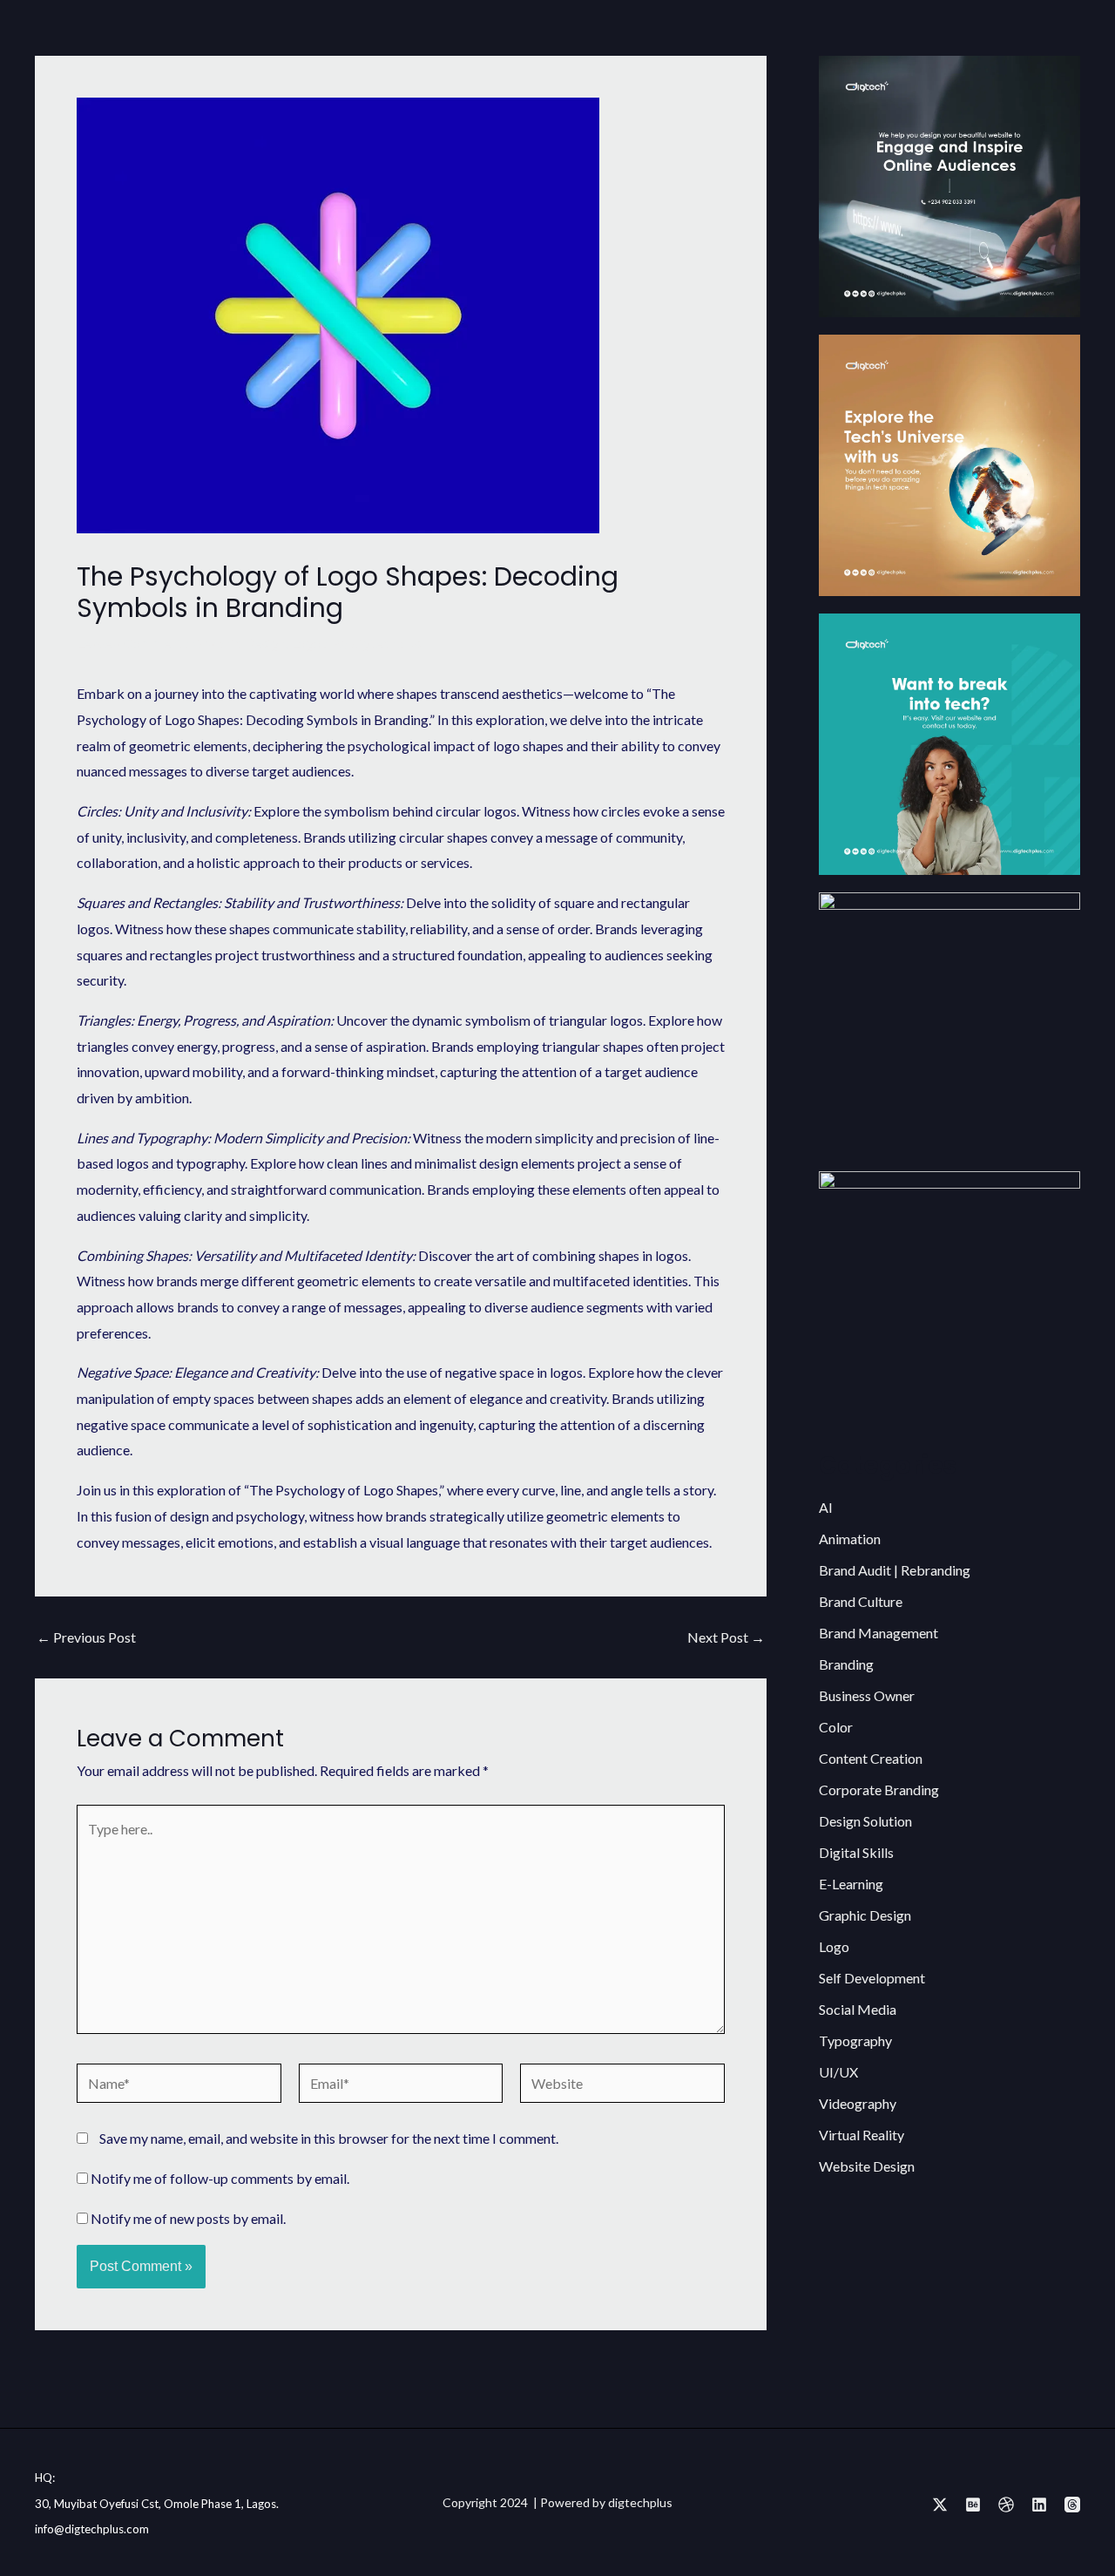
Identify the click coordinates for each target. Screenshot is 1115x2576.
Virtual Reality (862, 2135)
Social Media (858, 2009)
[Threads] (1072, 2505)
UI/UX (838, 2072)
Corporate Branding (879, 1790)
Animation (850, 1539)
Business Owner (867, 1695)
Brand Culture (861, 1601)
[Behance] (973, 2505)
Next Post (726, 1637)
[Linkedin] (1039, 2505)
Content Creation (871, 1758)
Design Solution (865, 1821)
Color (836, 1727)
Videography (858, 2103)
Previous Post (86, 1637)
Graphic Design (240, 643)
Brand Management (878, 1633)
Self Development (872, 1978)
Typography (855, 2040)
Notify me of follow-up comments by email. (220, 2178)
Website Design (867, 2166)
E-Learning (851, 1884)
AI (826, 1507)
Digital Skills (856, 1852)
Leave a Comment (130, 643)
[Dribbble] (1006, 2505)
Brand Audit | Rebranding (895, 1570)
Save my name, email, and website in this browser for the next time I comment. (329, 2138)
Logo (306, 643)
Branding (846, 1664)
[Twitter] (940, 2505)
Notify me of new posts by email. (188, 2218)
